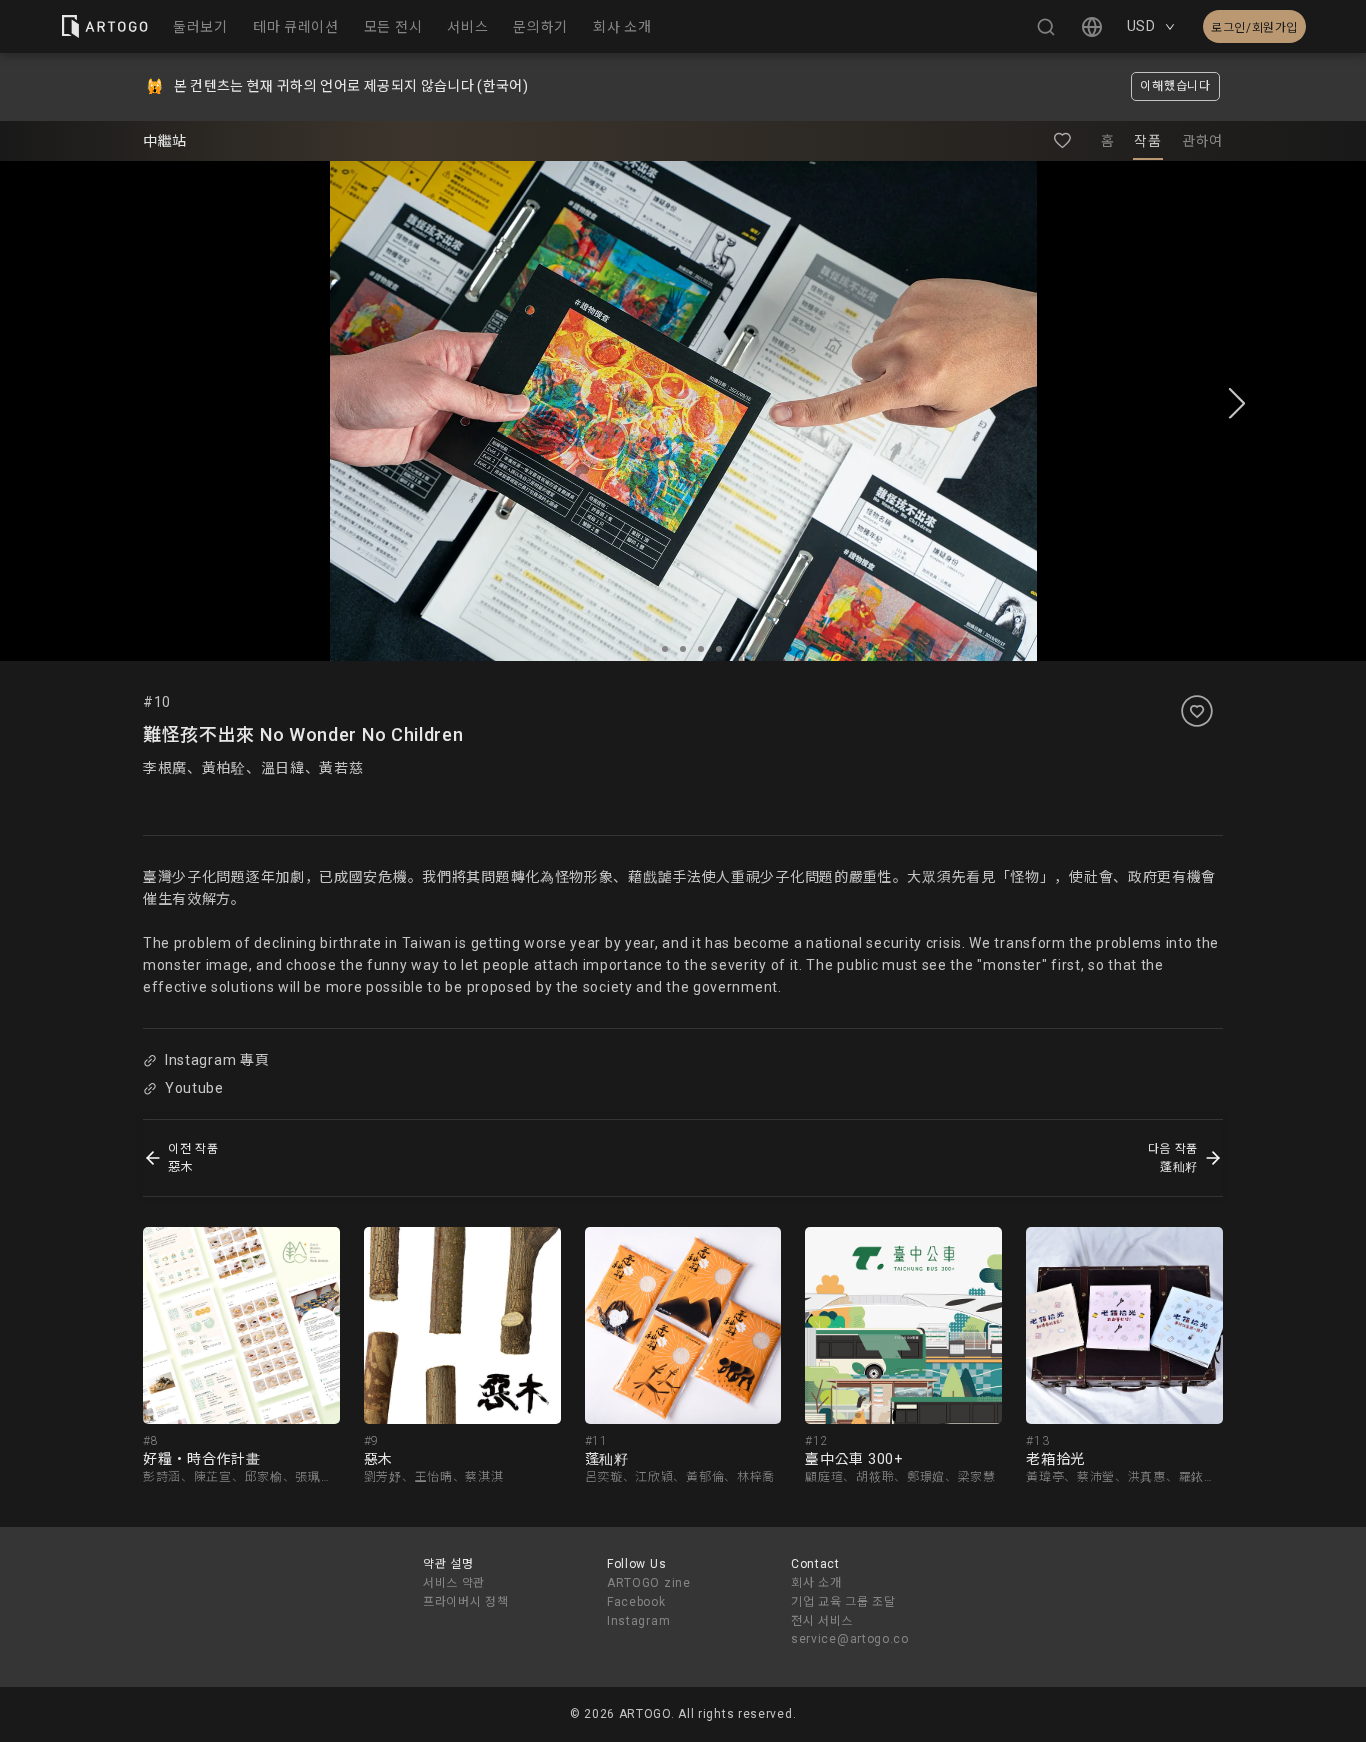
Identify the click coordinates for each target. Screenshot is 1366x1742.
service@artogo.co (850, 1639)
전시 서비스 (822, 1621)
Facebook (636, 1602)
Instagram (638, 1621)
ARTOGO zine (649, 1583)
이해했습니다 (1175, 86)
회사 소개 (816, 1583)
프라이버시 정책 (466, 1602)
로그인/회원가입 (1254, 28)
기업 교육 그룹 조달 (843, 1602)
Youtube (194, 1088)
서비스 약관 (454, 1583)
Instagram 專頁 (217, 1060)
